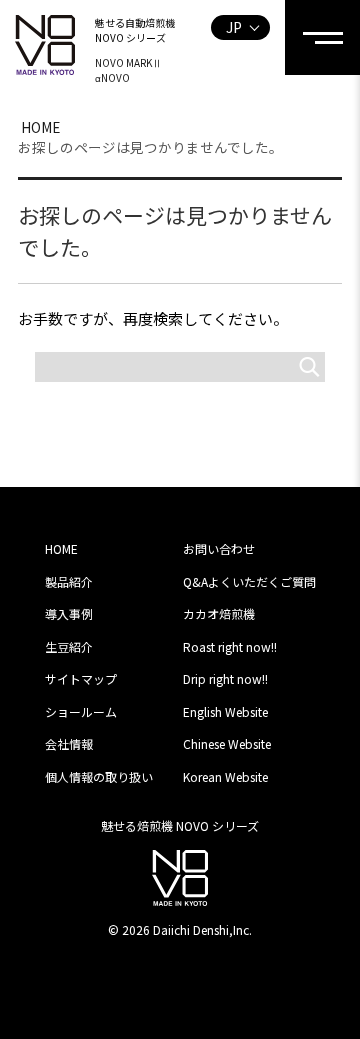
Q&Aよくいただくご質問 (249, 581)
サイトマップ (81, 678)
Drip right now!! (225, 678)
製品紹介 (69, 581)
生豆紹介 (69, 646)
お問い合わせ (219, 548)
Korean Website (225, 776)
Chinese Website (227, 743)
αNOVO (112, 77)
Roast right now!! (230, 646)
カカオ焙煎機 (219, 613)
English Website (225, 711)
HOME (40, 127)
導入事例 (69, 613)
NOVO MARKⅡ (128, 62)
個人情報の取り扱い (99, 776)
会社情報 (69, 743)
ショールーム (81, 711)
